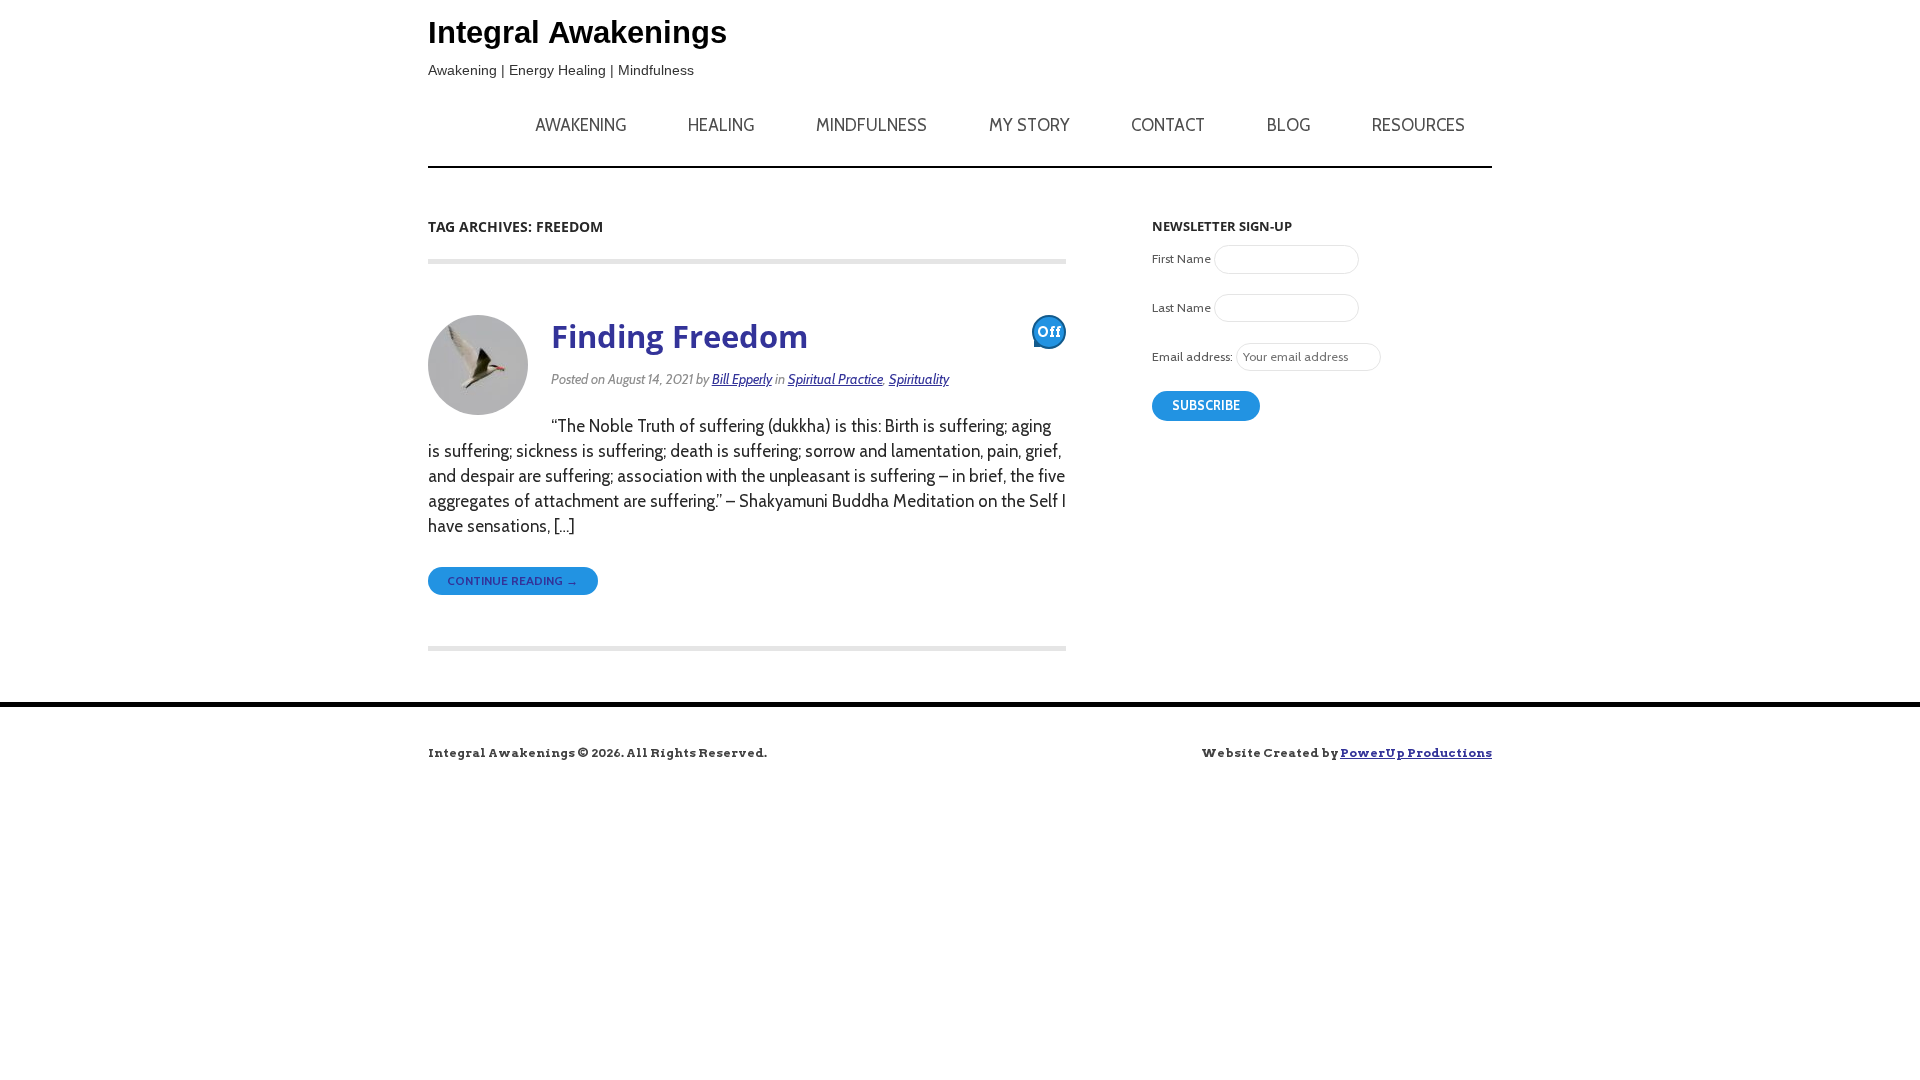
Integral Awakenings (577, 32)
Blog (1288, 125)
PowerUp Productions (1416, 752)
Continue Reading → (512, 580)
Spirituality (919, 379)
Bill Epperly (742, 379)
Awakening (580, 125)
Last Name (1181, 307)
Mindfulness (871, 125)
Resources (1418, 125)
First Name (1181, 258)
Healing (721, 125)
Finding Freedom (679, 336)
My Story (1029, 125)
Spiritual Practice (835, 379)
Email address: (1192, 356)
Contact (1168, 125)
